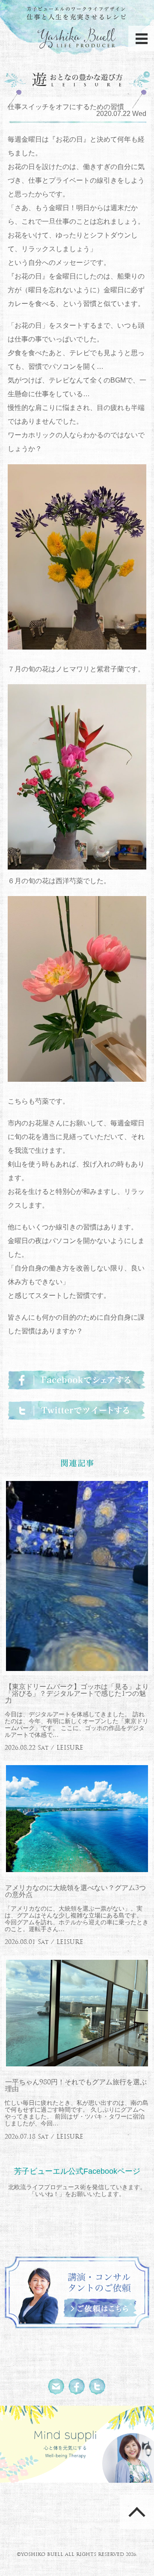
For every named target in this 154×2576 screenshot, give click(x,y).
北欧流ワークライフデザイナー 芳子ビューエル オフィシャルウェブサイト (77, 29)
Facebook (77, 2387)
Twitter (98, 2387)
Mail (56, 2387)
